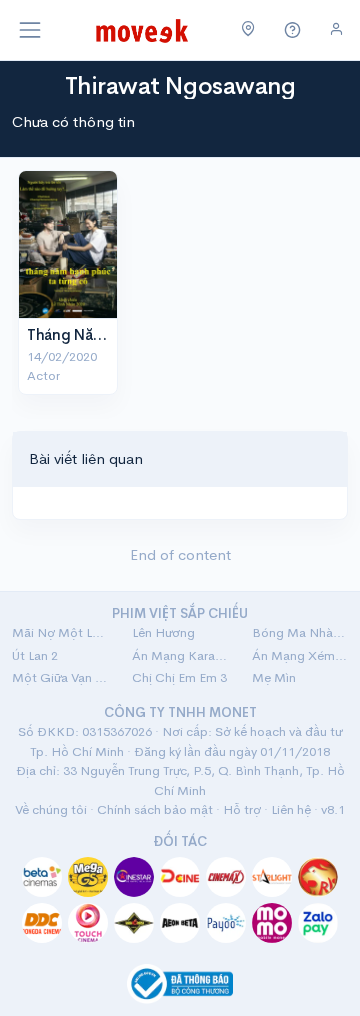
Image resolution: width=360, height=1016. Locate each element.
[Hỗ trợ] (293, 30)
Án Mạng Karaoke (180, 655)
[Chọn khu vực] (248, 30)
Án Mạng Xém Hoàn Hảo (300, 655)
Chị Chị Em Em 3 (179, 677)
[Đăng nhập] (336, 29)
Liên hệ (291, 809)
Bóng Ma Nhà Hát (300, 632)
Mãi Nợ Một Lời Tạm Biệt (60, 632)
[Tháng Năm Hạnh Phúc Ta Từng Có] (68, 244)
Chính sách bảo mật (155, 809)
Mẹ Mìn (274, 677)
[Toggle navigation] (30, 30)
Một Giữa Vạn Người (60, 677)
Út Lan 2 (35, 655)
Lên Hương (163, 632)
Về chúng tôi (51, 809)
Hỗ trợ (242, 809)
